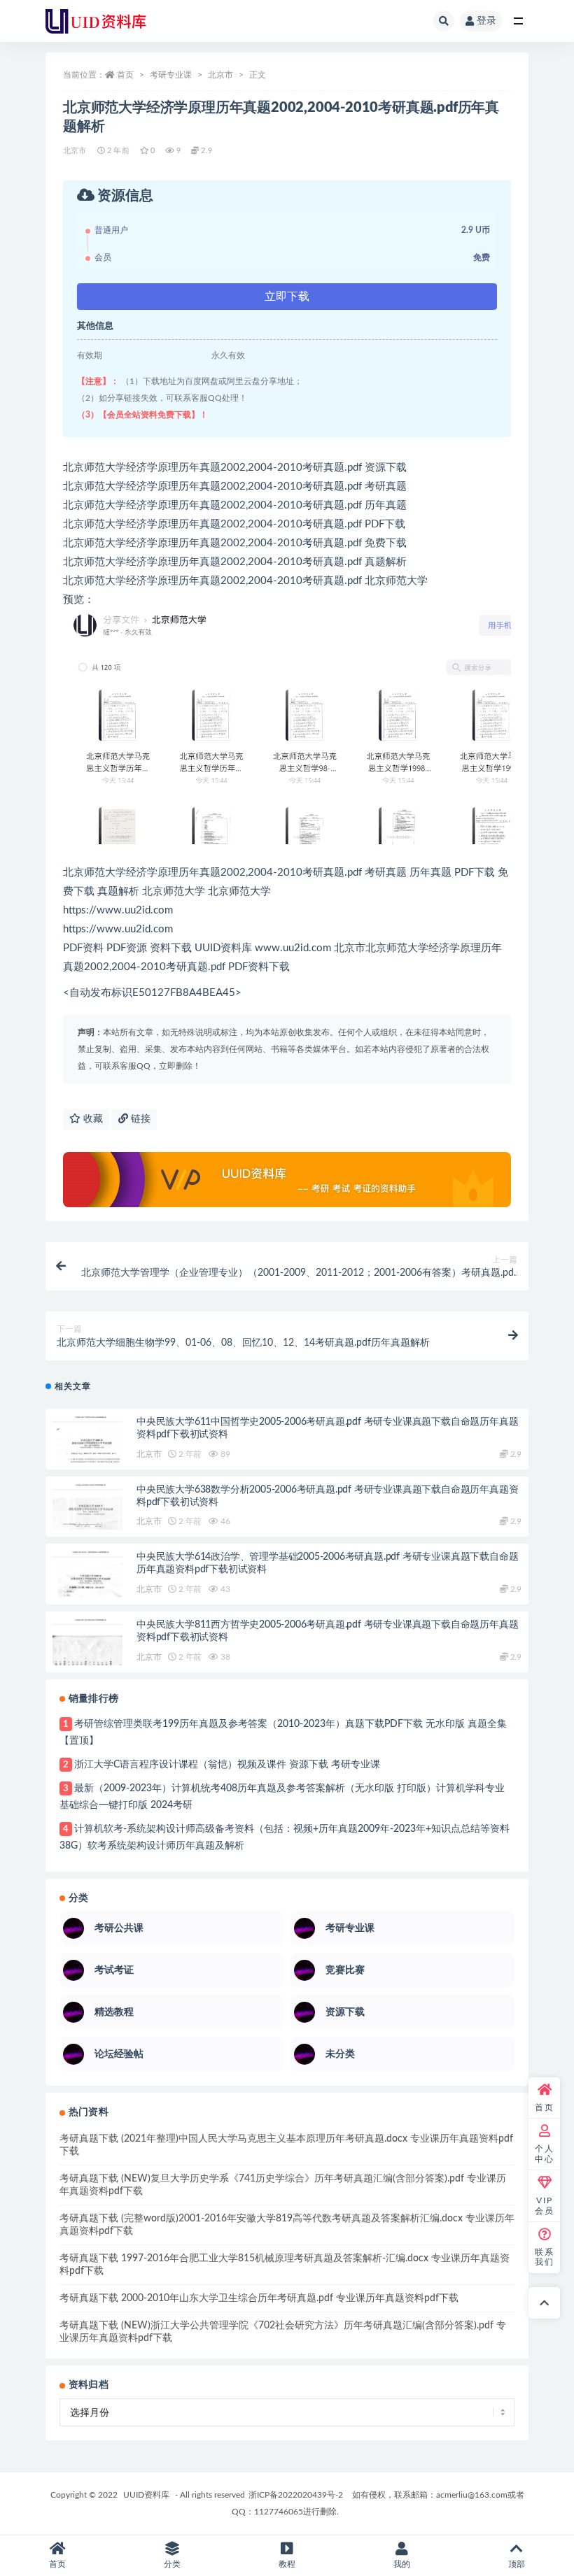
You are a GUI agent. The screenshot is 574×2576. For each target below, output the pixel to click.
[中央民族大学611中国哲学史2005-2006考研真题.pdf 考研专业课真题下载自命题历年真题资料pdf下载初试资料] (87, 1451)
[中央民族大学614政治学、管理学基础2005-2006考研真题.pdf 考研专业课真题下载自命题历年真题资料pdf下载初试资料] (87, 1586)
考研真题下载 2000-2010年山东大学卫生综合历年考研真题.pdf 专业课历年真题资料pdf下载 (259, 2298)
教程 (287, 2564)
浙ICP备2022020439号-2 (296, 2495)
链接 (139, 1119)
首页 (125, 75)
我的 (402, 2564)
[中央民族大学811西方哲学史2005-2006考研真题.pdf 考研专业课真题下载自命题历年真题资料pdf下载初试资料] (87, 1654)
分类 (172, 2564)
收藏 (92, 1119)
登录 (486, 21)
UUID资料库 (146, 2495)
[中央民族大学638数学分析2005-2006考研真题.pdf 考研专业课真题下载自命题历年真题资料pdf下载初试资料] (87, 1519)
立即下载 (287, 297)
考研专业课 (171, 75)
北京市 (220, 75)
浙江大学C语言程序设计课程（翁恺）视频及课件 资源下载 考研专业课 (227, 1765)
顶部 (517, 2564)
